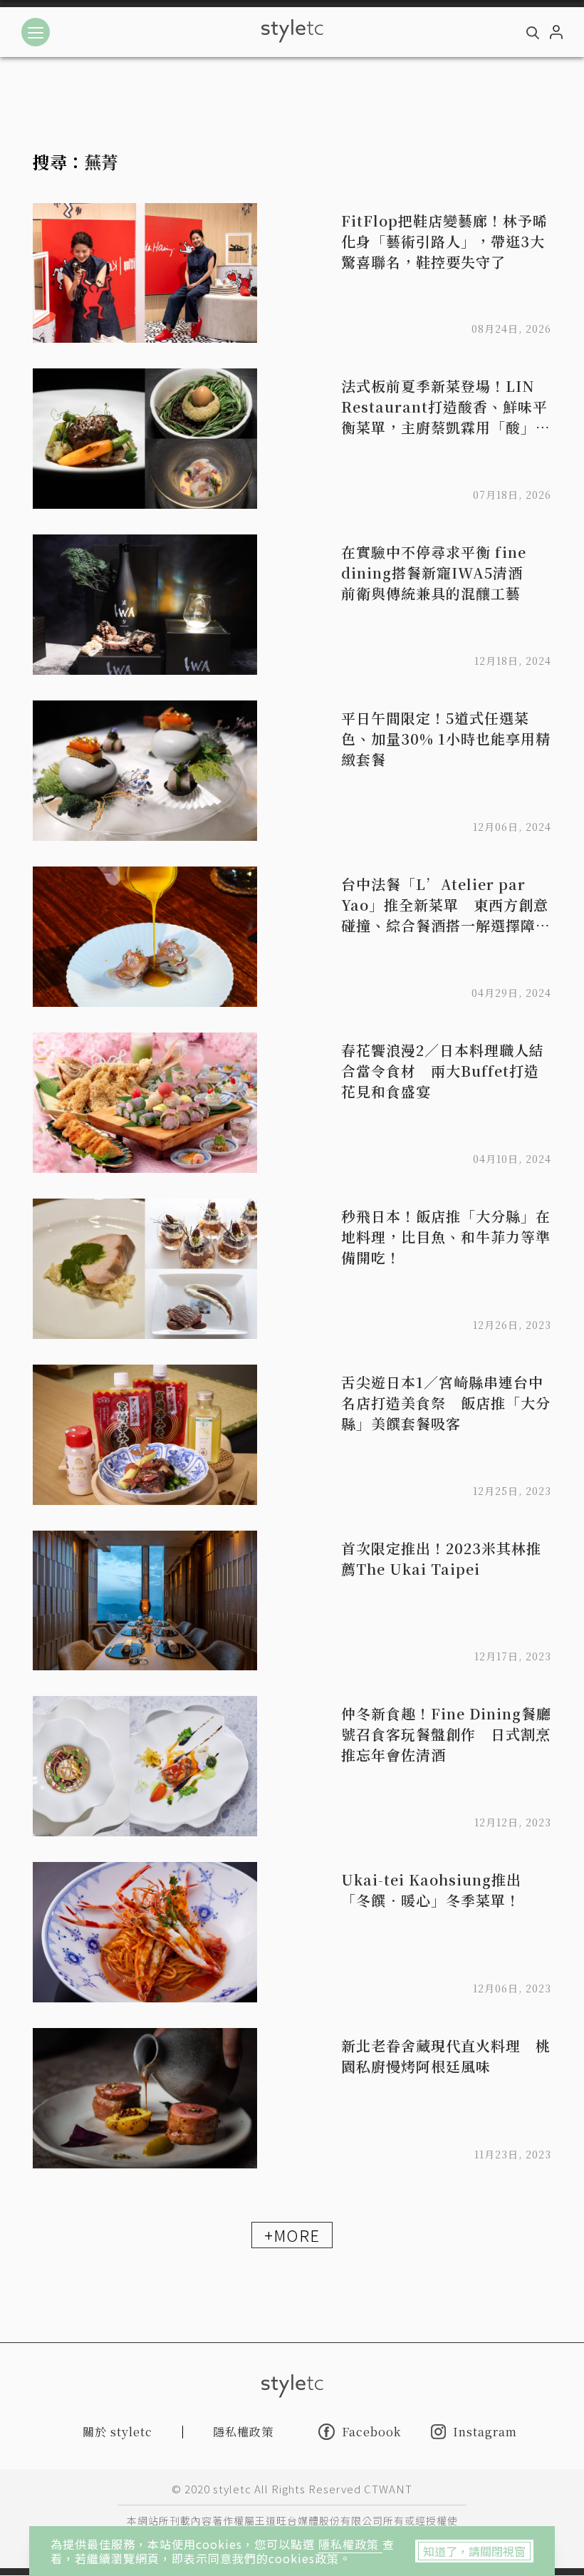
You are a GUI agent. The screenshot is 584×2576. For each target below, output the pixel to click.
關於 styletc (118, 2432)
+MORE (292, 2235)
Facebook (371, 2431)
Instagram (485, 2432)
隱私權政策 (350, 2544)
